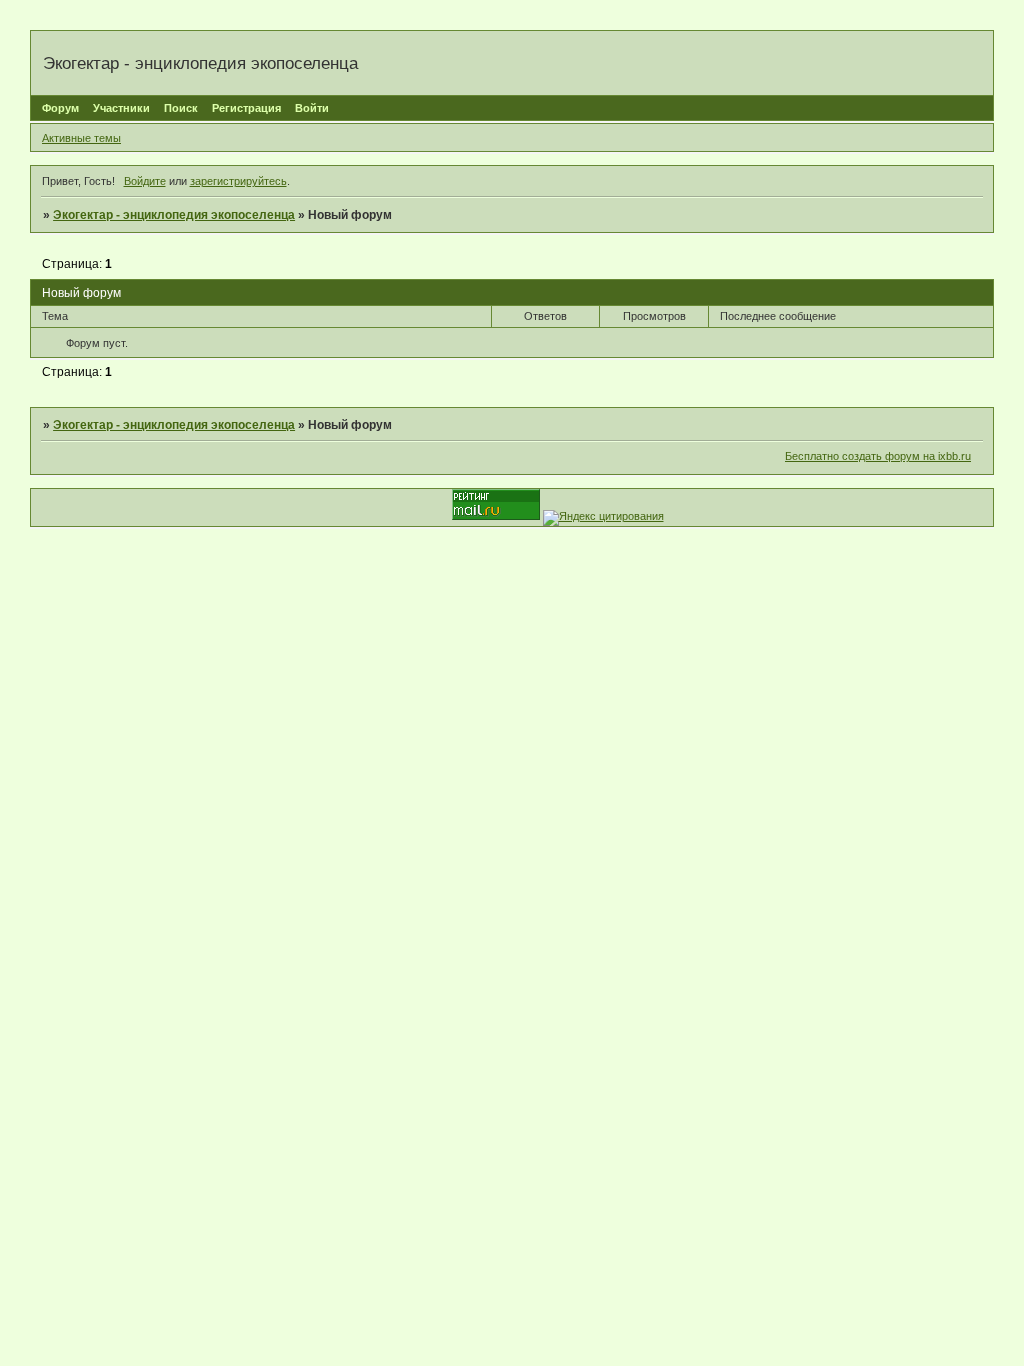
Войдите (145, 181)
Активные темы (81, 138)
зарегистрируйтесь (238, 181)
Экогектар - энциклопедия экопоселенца (174, 215)
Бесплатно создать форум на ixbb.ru (878, 456)
